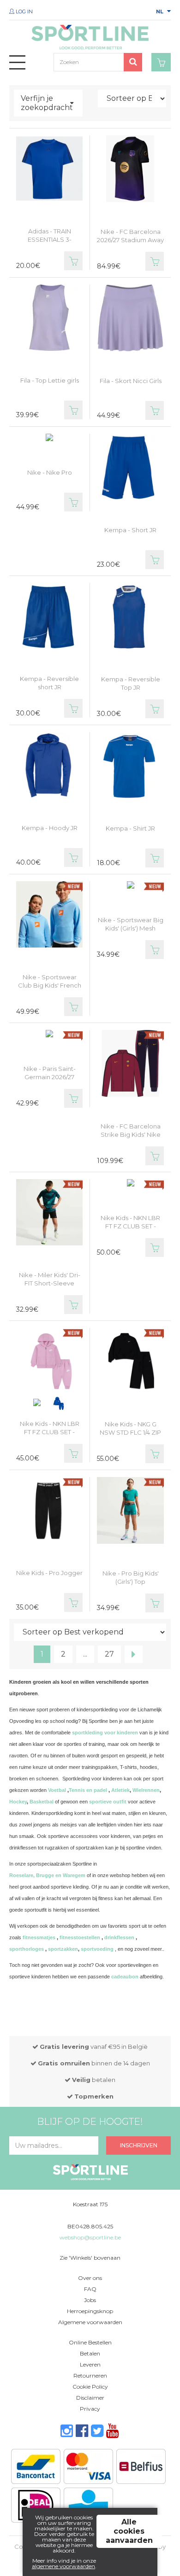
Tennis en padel (88, 1790)
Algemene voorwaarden (90, 2322)
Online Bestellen (90, 2342)
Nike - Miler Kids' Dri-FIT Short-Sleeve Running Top (50, 1283)
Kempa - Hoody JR (50, 828)
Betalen (90, 2353)
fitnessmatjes (39, 1937)
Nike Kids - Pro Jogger (49, 1573)
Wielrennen (146, 1790)
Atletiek (120, 1790)
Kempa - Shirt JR (130, 828)
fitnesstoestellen (80, 1937)
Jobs (90, 2300)
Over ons (90, 2278)
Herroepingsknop (90, 2311)
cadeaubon (125, 1977)
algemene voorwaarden (63, 2566)
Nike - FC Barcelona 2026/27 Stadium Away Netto (130, 240)
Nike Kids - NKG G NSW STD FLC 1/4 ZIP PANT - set (130, 1432)
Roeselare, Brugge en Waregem (47, 1875)
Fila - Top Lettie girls (50, 380)
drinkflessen (119, 1937)
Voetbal (58, 1790)
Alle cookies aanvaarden (129, 2531)
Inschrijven (139, 2145)
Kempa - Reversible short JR (49, 683)
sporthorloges (27, 1949)
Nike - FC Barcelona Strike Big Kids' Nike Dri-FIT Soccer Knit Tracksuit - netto (131, 1139)
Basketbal (42, 1802)
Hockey (18, 1802)
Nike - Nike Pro (50, 472)
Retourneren (90, 2375)
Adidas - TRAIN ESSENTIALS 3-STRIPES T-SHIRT (50, 239)
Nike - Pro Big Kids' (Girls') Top (131, 1577)
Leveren (90, 2364)
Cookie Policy (90, 2387)
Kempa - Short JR (130, 530)
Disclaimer (90, 2398)
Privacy (90, 2409)
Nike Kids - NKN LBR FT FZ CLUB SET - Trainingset (50, 1432)
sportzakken (63, 1949)
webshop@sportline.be (90, 2237)
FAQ (90, 2289)
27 (109, 1654)
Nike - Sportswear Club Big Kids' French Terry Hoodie (50, 985)
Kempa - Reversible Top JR (131, 683)
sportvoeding (97, 1949)
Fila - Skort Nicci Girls (131, 381)
